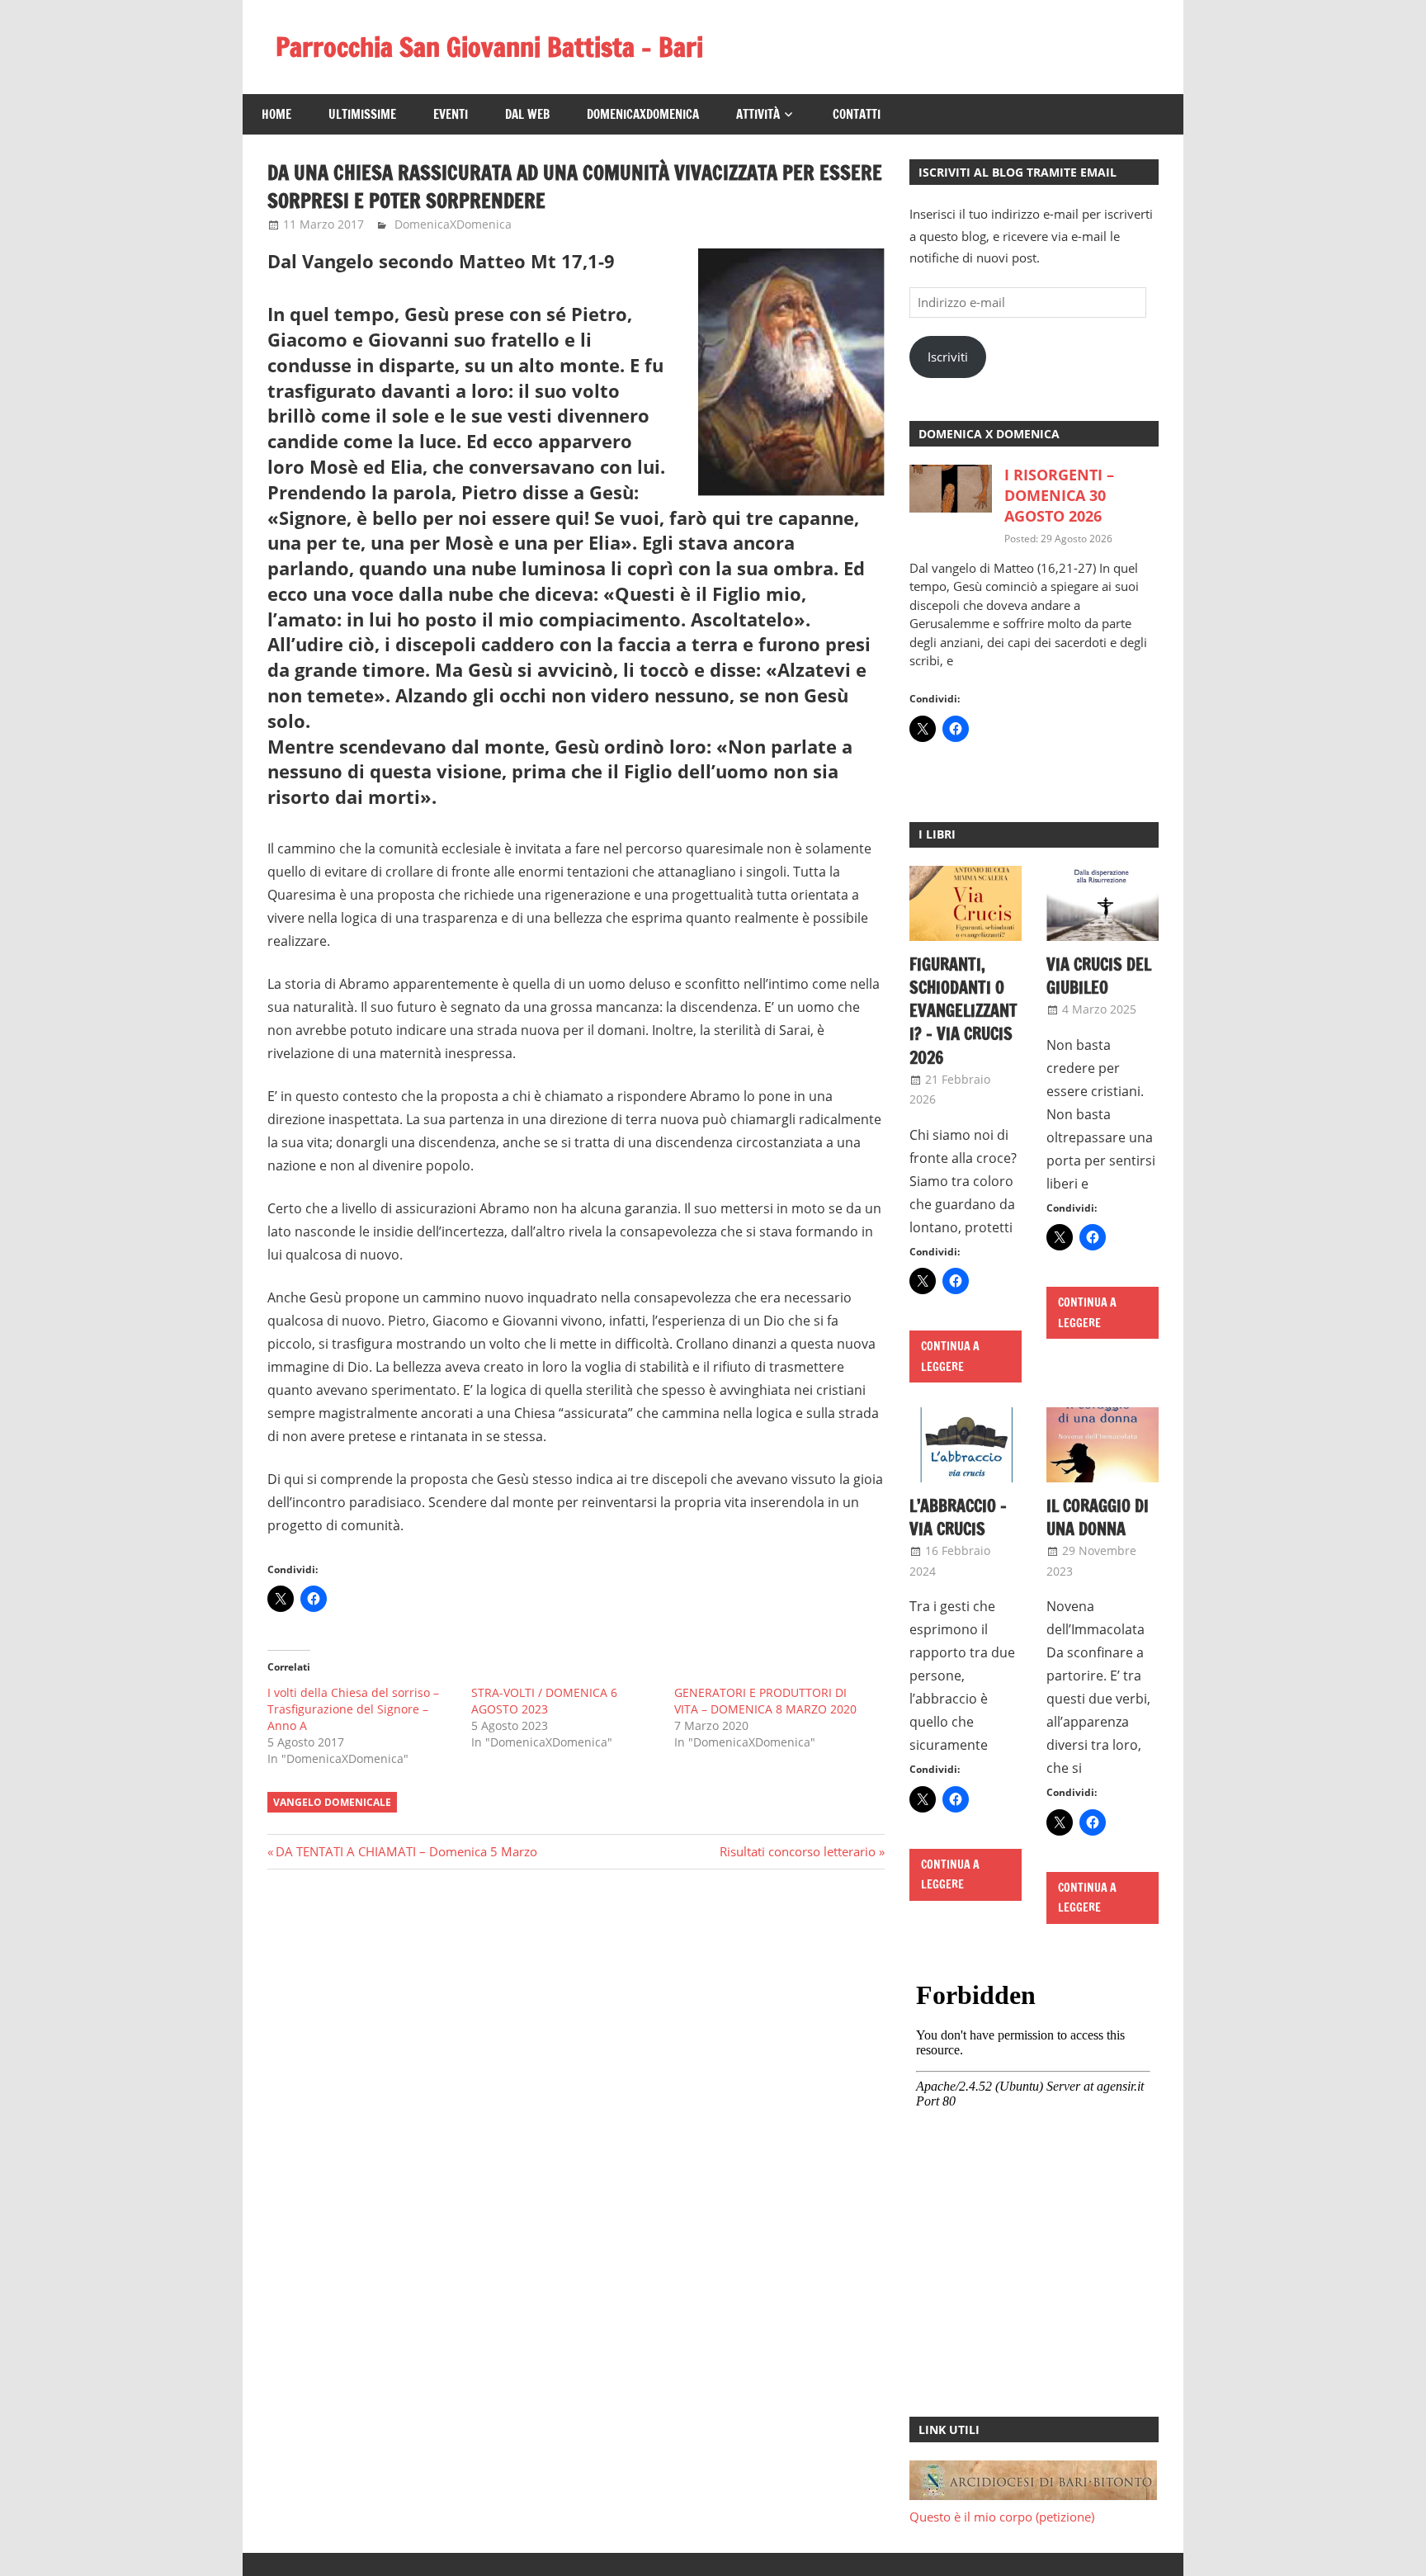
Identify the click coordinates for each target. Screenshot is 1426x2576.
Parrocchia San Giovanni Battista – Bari (489, 47)
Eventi (451, 114)
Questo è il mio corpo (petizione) (1002, 2517)
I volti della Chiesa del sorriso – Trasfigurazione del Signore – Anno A (353, 1709)
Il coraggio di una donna (1098, 1517)
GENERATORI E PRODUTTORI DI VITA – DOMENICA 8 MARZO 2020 (765, 1701)
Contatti (857, 114)
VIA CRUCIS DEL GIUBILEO (1099, 976)
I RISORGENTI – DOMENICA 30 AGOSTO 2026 (1059, 495)
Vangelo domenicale (332, 1802)
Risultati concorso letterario (798, 1851)
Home (276, 114)
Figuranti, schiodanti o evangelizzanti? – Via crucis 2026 (963, 1011)
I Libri (937, 834)
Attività (758, 114)
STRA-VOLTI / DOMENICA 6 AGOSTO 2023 (544, 1701)
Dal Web (527, 114)
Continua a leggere (950, 1357)
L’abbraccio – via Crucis (958, 1517)
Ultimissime (362, 114)
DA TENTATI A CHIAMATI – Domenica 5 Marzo (406, 1851)
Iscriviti (948, 357)
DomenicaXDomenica (643, 114)
